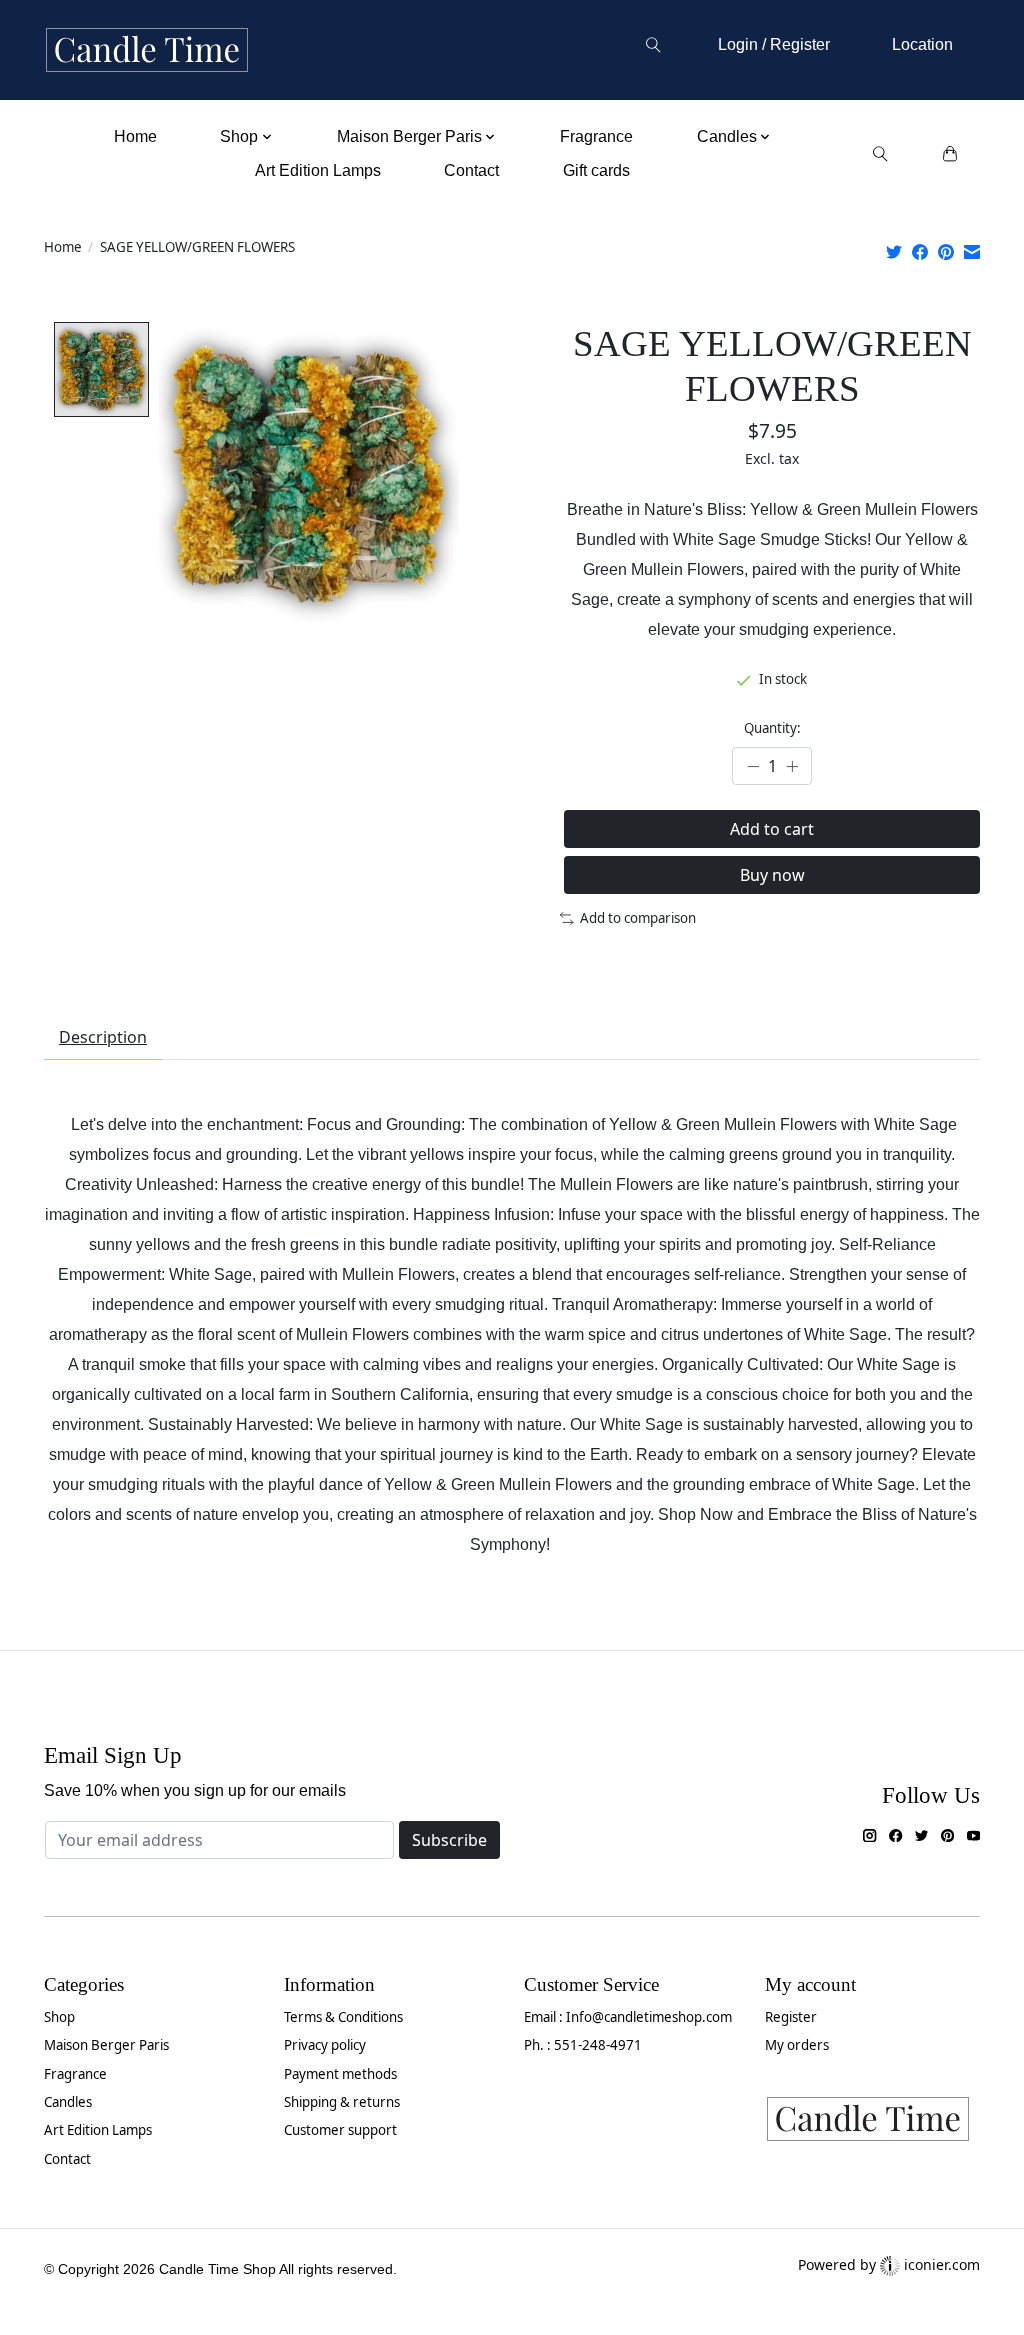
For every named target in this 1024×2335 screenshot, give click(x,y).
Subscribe (449, 1840)
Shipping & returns (342, 2102)
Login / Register (774, 44)
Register (791, 2017)
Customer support (340, 2130)
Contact (471, 170)
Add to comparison (638, 918)
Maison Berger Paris (106, 2045)
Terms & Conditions (343, 2017)
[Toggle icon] (652, 45)
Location (922, 44)
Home (135, 136)
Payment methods (340, 2074)
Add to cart (772, 829)
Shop (59, 2017)
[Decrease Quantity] (753, 767)
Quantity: (772, 728)
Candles (68, 2102)
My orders (797, 2045)
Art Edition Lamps (318, 170)
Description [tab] (103, 1037)
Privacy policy (325, 2045)
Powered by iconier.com (889, 2264)
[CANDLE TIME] (147, 50)
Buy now (772, 875)
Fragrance (596, 136)
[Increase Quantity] (792, 767)
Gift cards (596, 170)
